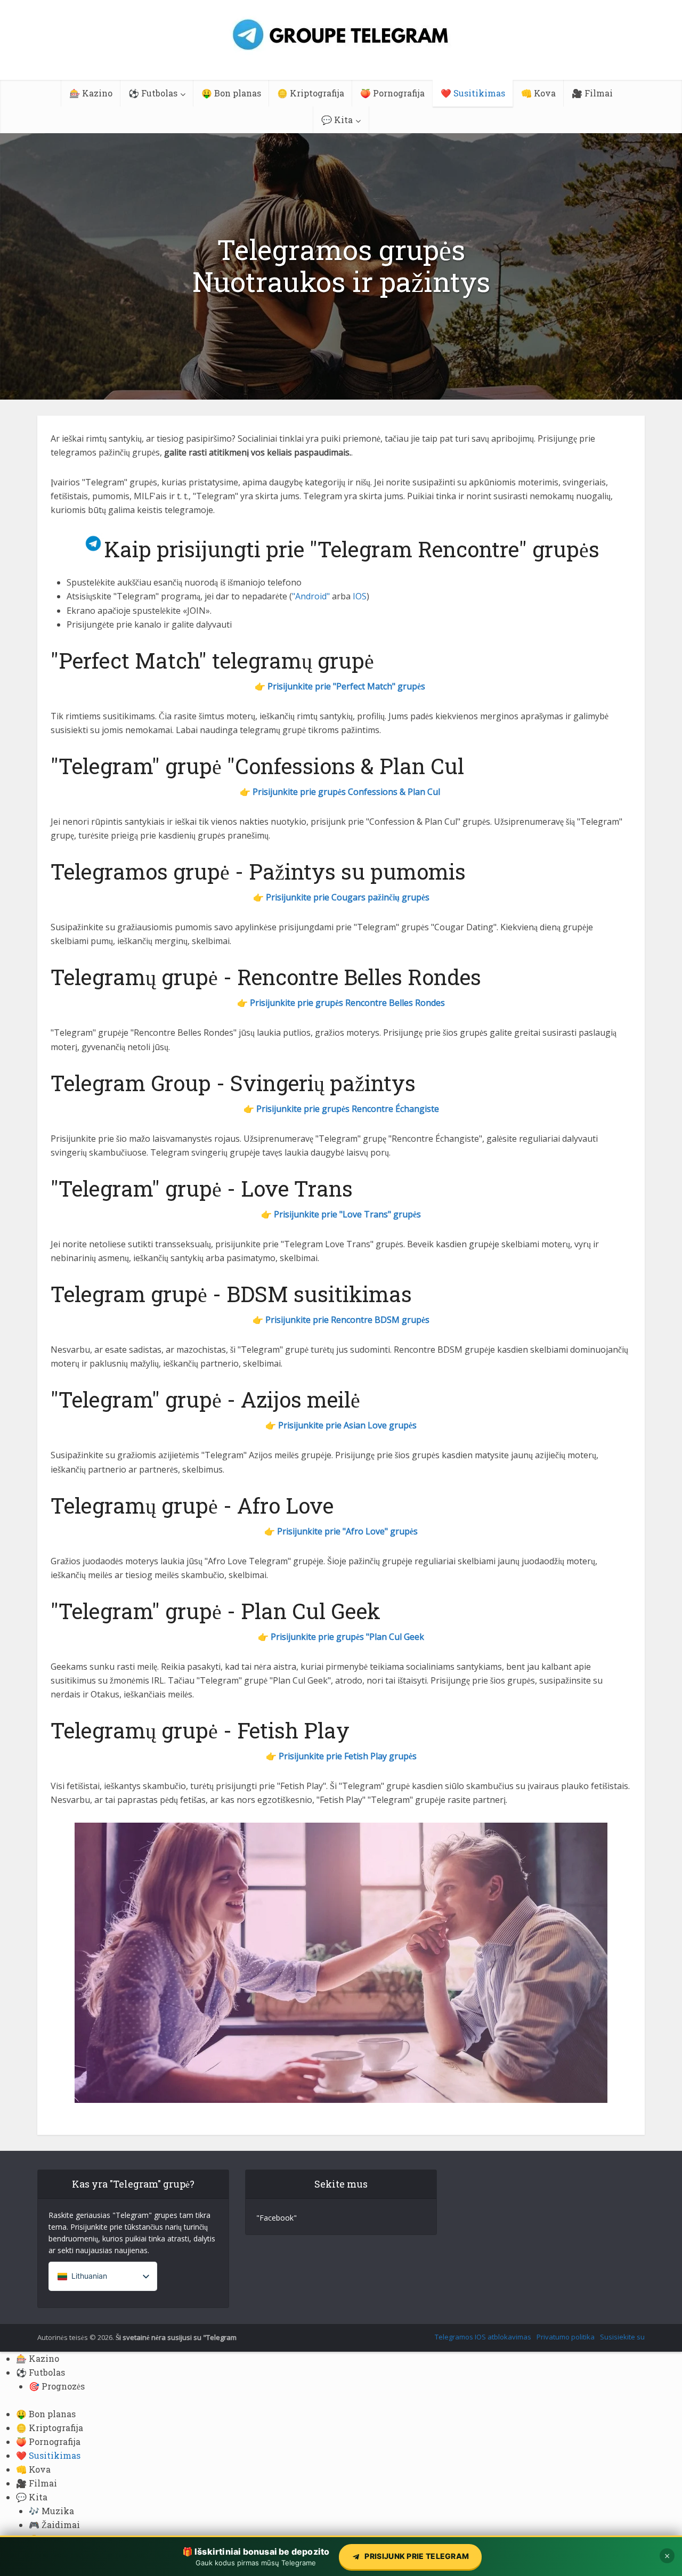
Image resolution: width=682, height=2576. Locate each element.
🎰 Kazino (91, 93)
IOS (360, 596)
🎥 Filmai (592, 93)
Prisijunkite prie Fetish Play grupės (348, 1756)
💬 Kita (337, 120)
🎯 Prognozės (57, 2386)
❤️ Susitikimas (473, 93)
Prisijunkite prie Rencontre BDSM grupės (347, 1320)
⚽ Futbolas (153, 93)
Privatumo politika (566, 2337)
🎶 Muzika (51, 2511)
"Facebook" (277, 2218)
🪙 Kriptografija (311, 93)
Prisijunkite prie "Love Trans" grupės (347, 1214)
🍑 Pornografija (392, 93)
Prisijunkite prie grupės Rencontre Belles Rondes (347, 1003)
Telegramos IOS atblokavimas (483, 2337)
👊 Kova (538, 93)
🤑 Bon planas (231, 93)
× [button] (667, 2556)
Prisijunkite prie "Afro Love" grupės (347, 1531)
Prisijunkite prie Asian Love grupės (347, 1425)
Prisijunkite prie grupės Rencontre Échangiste (348, 1109)
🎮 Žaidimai (54, 2525)
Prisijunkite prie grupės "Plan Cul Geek (347, 1637)
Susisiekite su (622, 2337)
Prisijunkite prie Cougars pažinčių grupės (348, 897)
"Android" (311, 596)
